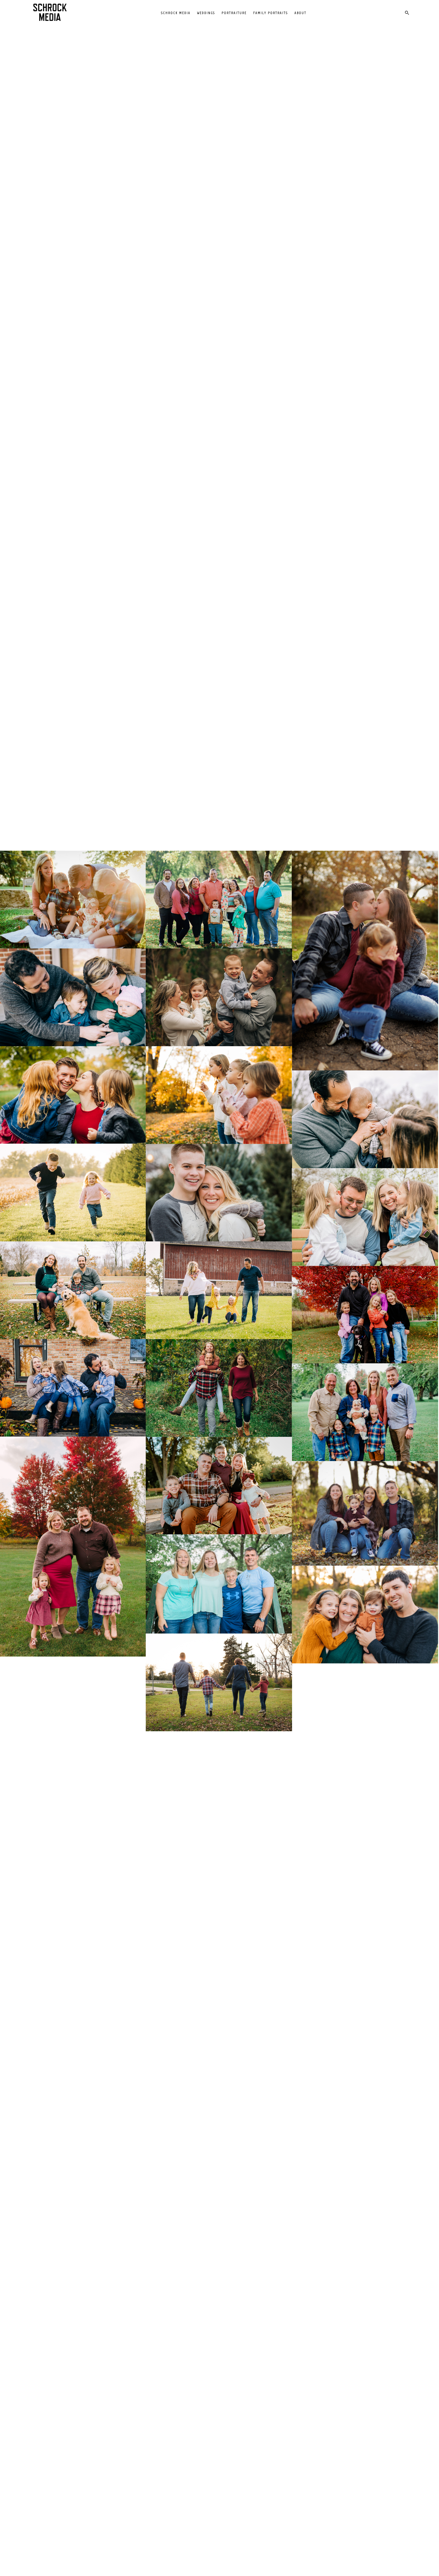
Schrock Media (176, 13)
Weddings (206, 13)
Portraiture (234, 13)
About (300, 13)
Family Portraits (271, 13)
